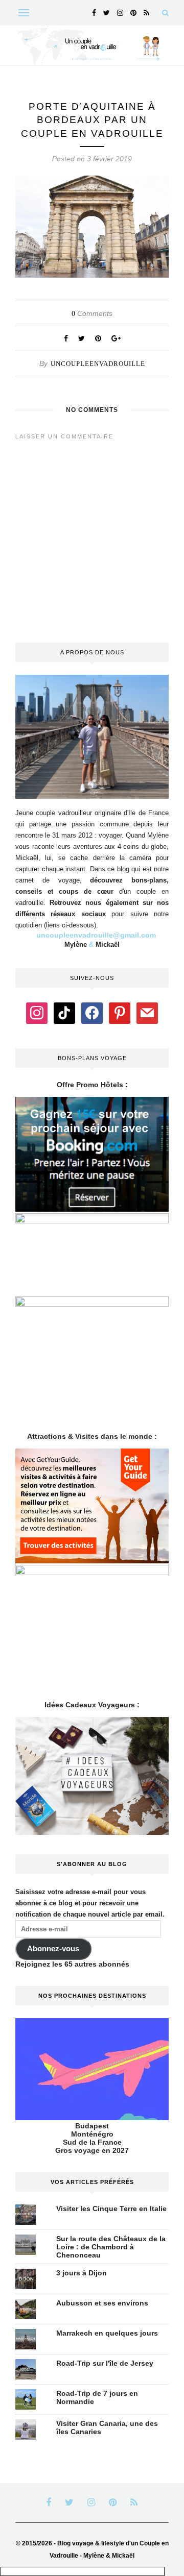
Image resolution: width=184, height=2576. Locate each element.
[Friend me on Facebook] (92, 1013)
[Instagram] (37, 1013)
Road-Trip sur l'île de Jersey (105, 2363)
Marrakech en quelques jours (107, 2333)
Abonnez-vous (53, 1949)
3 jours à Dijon (82, 2273)
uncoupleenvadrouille (98, 364)
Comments (92, 313)
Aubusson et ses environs (102, 2303)
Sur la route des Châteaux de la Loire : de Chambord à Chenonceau (111, 2247)
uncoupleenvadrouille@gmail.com (96, 935)
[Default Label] (64, 1013)
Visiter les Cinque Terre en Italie (111, 2209)
